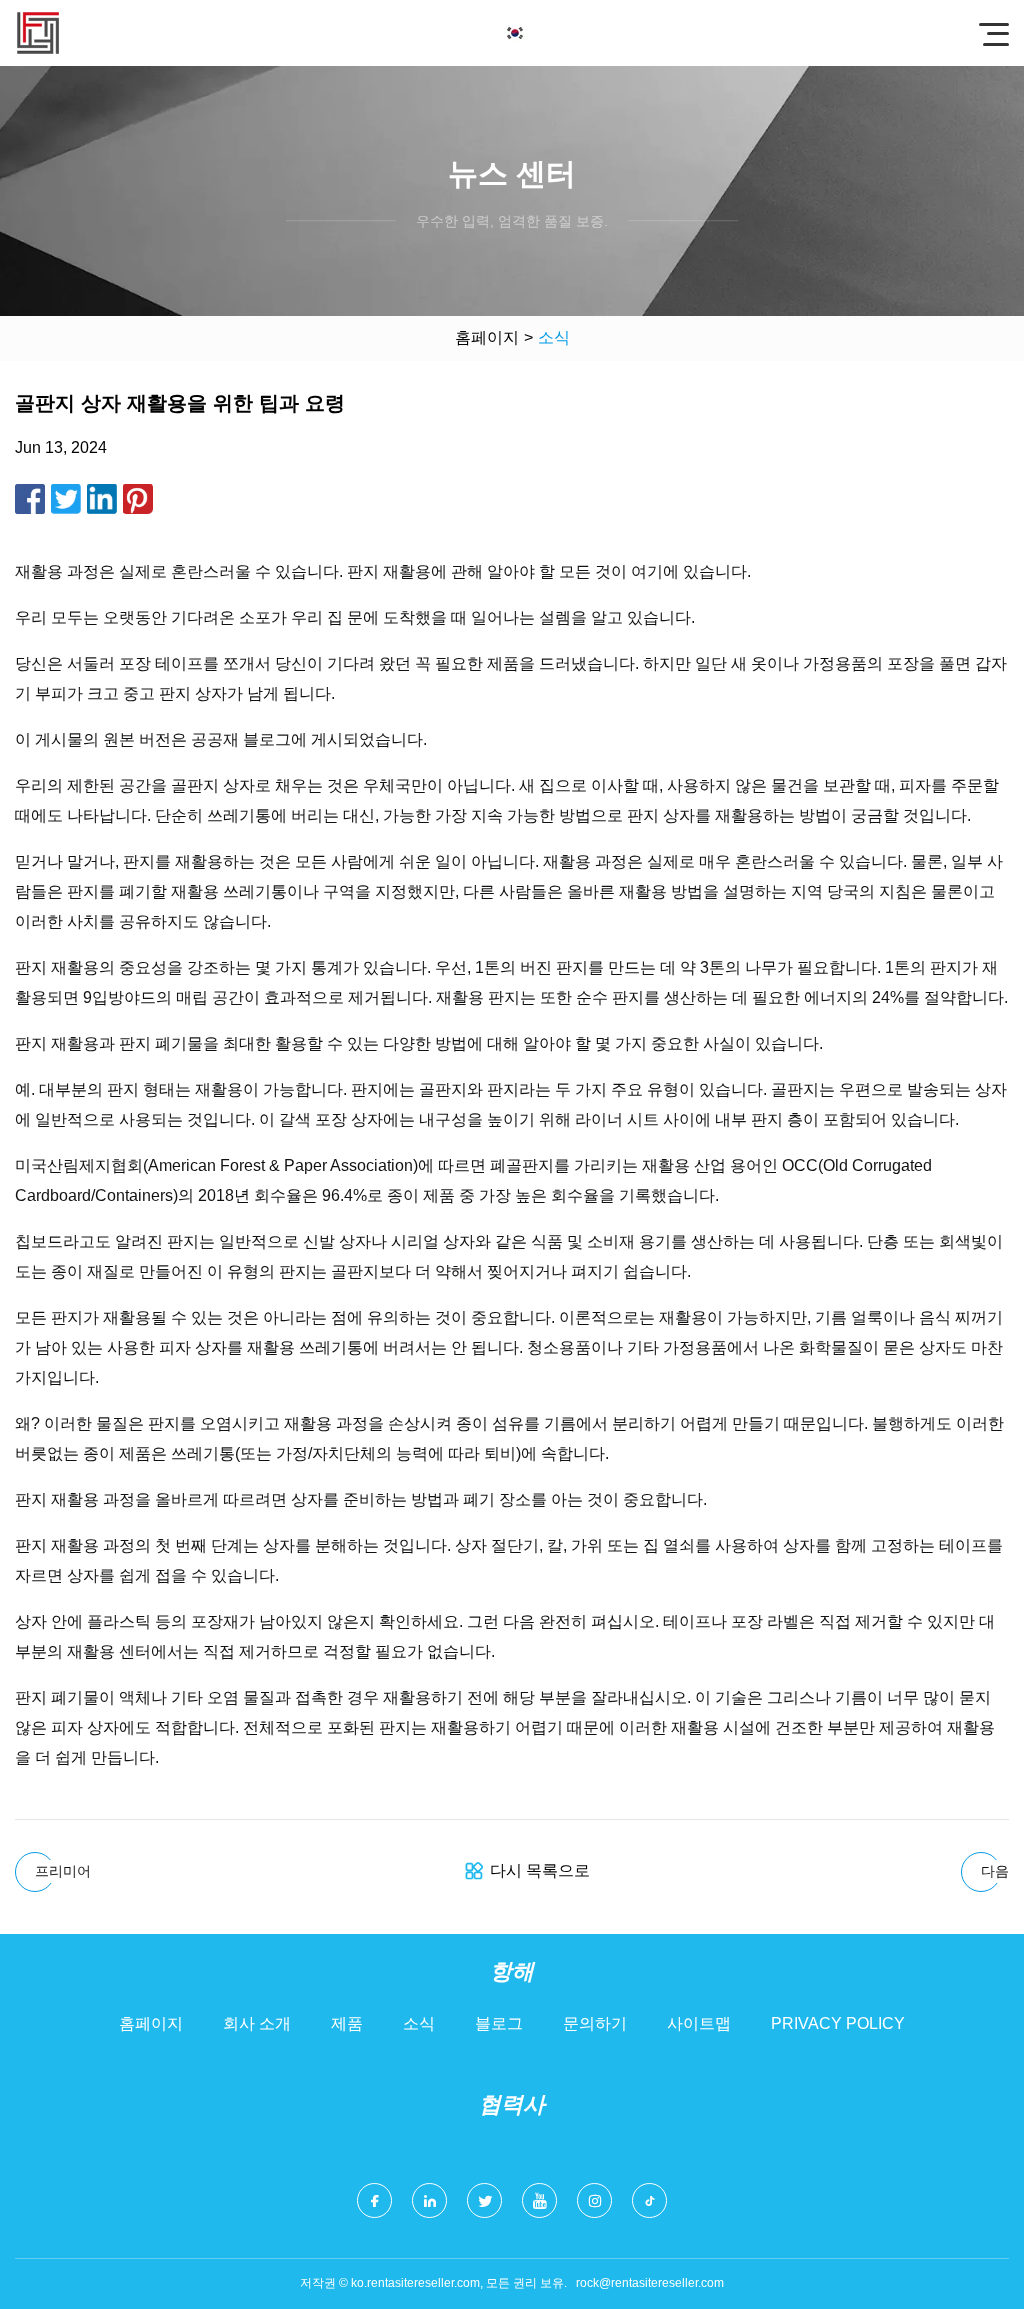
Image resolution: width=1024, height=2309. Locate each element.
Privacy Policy (838, 2023)
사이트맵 (699, 2023)
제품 (347, 2023)
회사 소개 (257, 2023)
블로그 (499, 2023)
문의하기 (595, 2023)
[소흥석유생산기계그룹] (38, 33)
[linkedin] (429, 2200)
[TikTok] (649, 2200)
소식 (419, 2023)
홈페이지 (487, 337)
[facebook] (374, 2200)
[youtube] (539, 2200)
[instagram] (594, 2200)
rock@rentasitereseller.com (650, 2283)
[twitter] (484, 2200)
